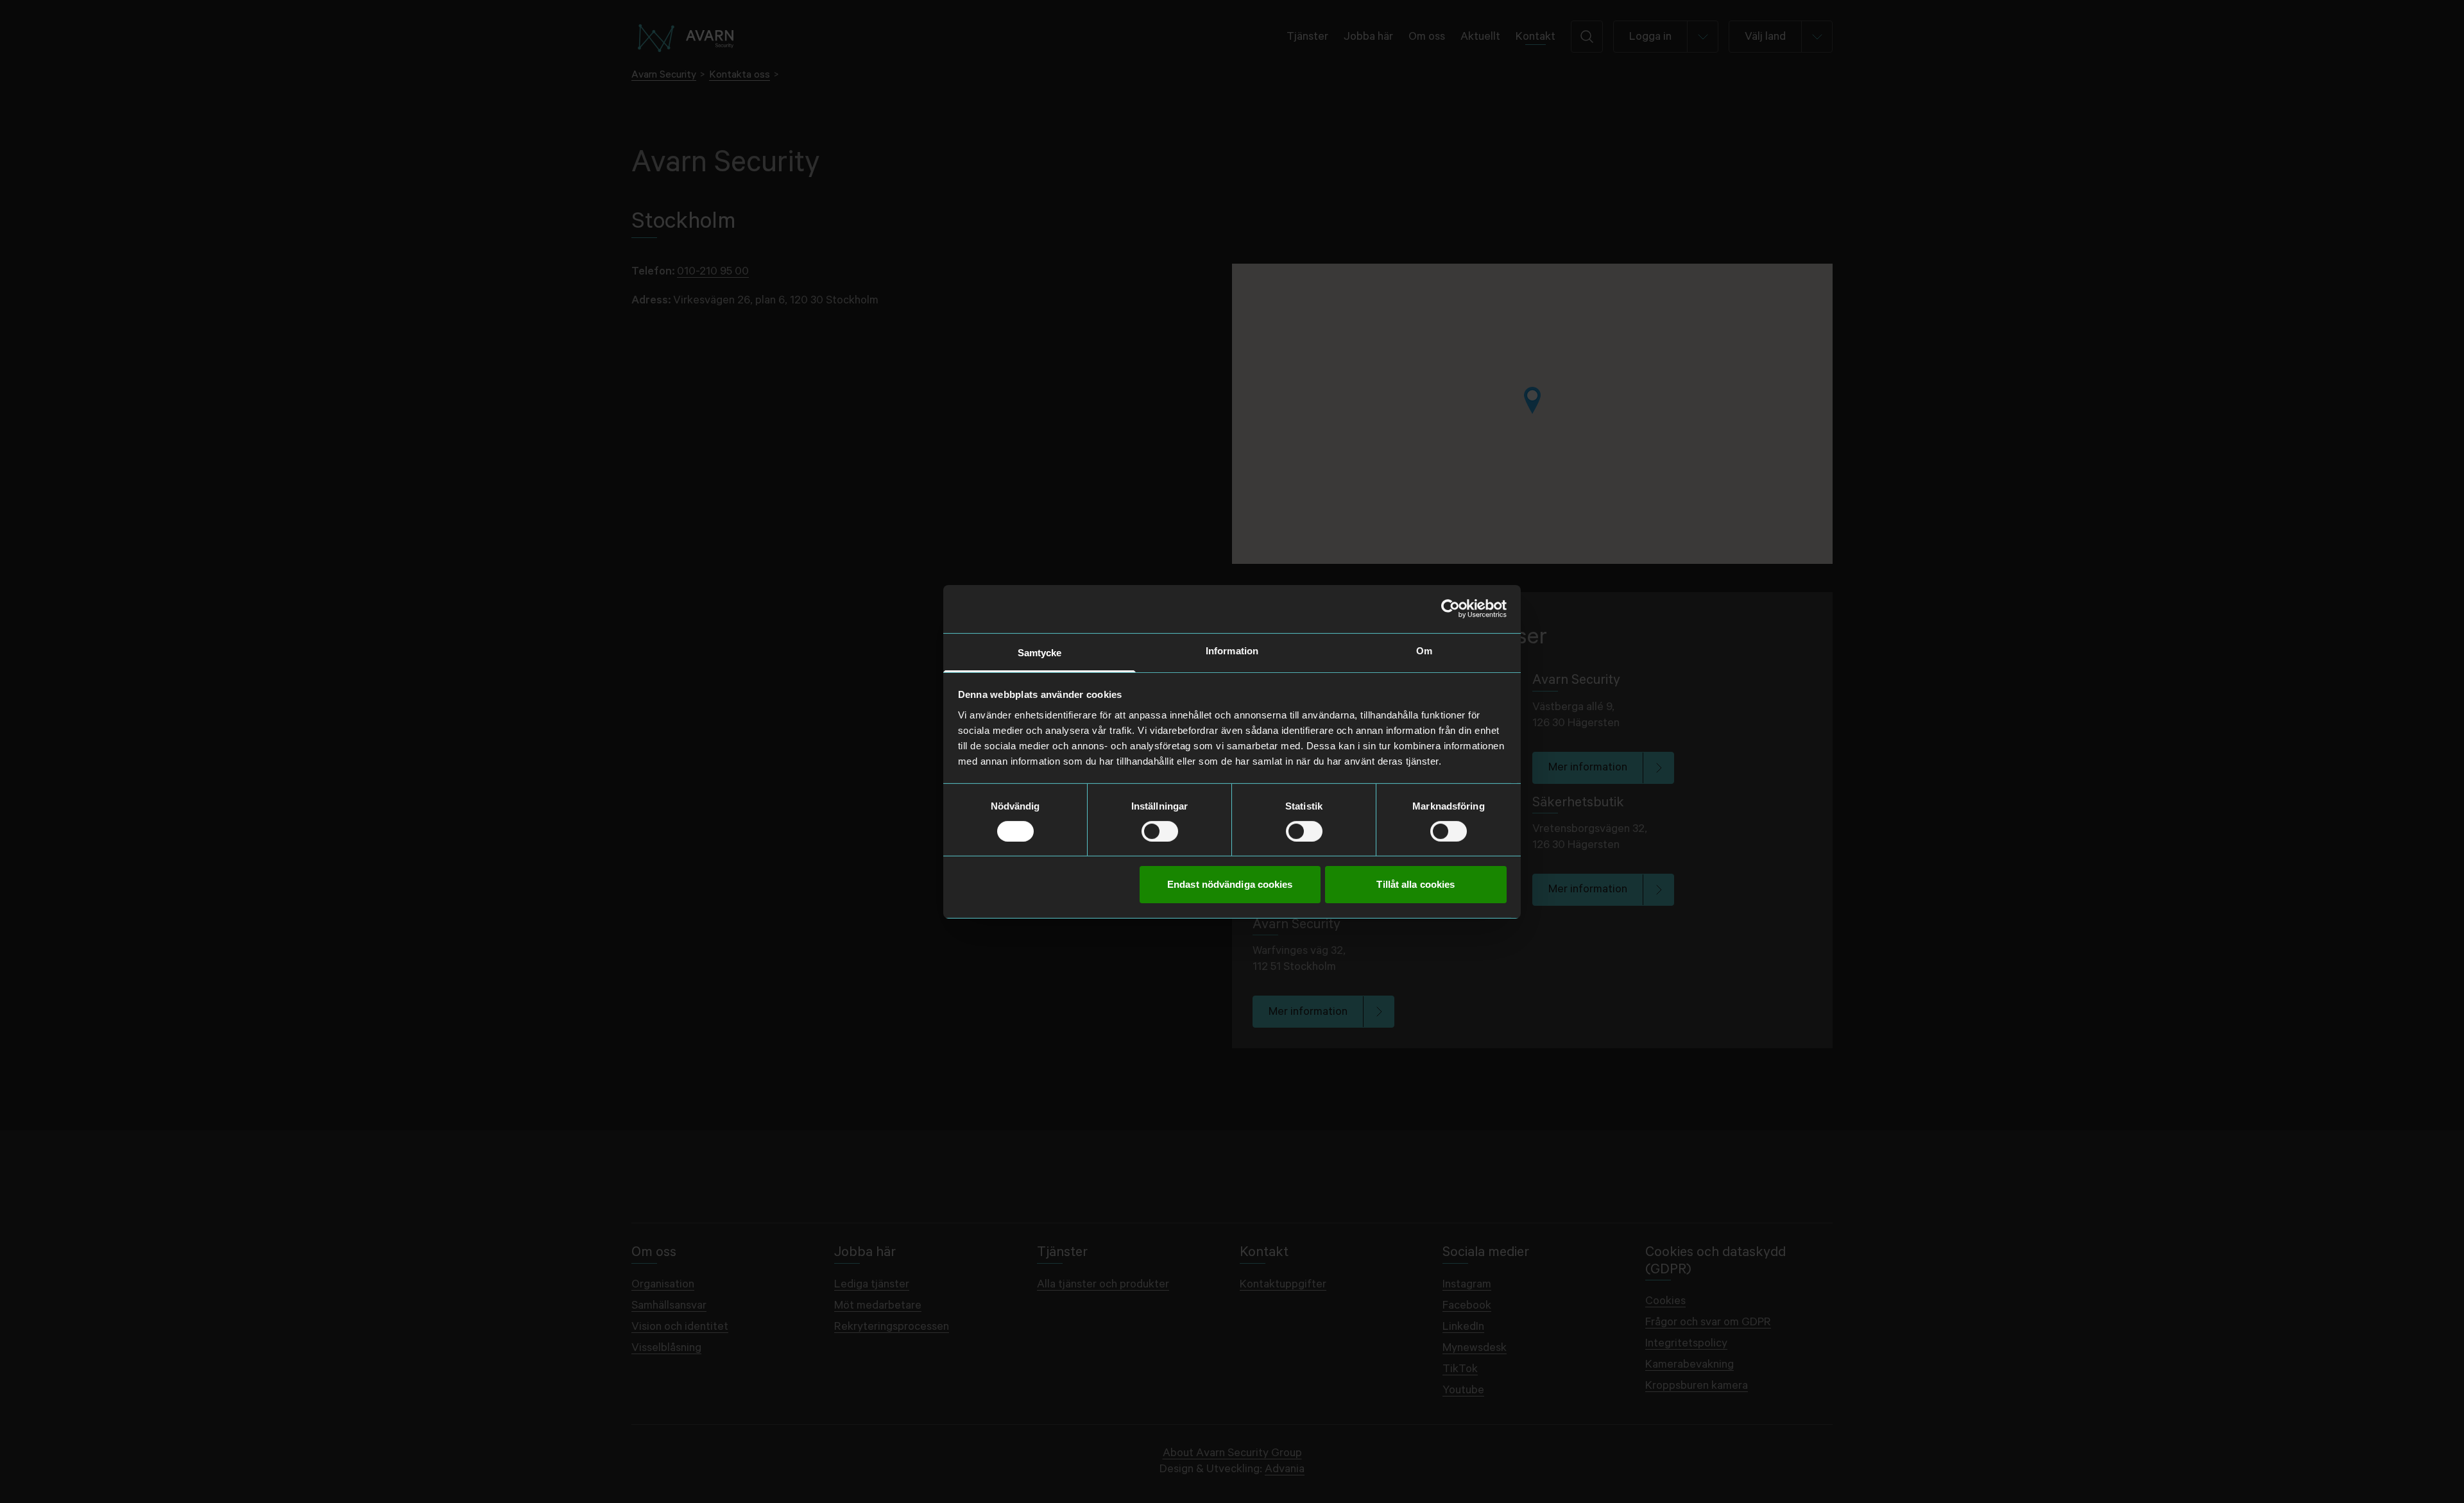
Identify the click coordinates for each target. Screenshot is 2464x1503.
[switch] (1160, 831)
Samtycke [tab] (1040, 652)
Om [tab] (1424, 650)
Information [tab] (1232, 650)
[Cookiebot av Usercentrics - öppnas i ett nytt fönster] (1450, 609)
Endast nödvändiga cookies (1230, 884)
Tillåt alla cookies (1416, 884)
